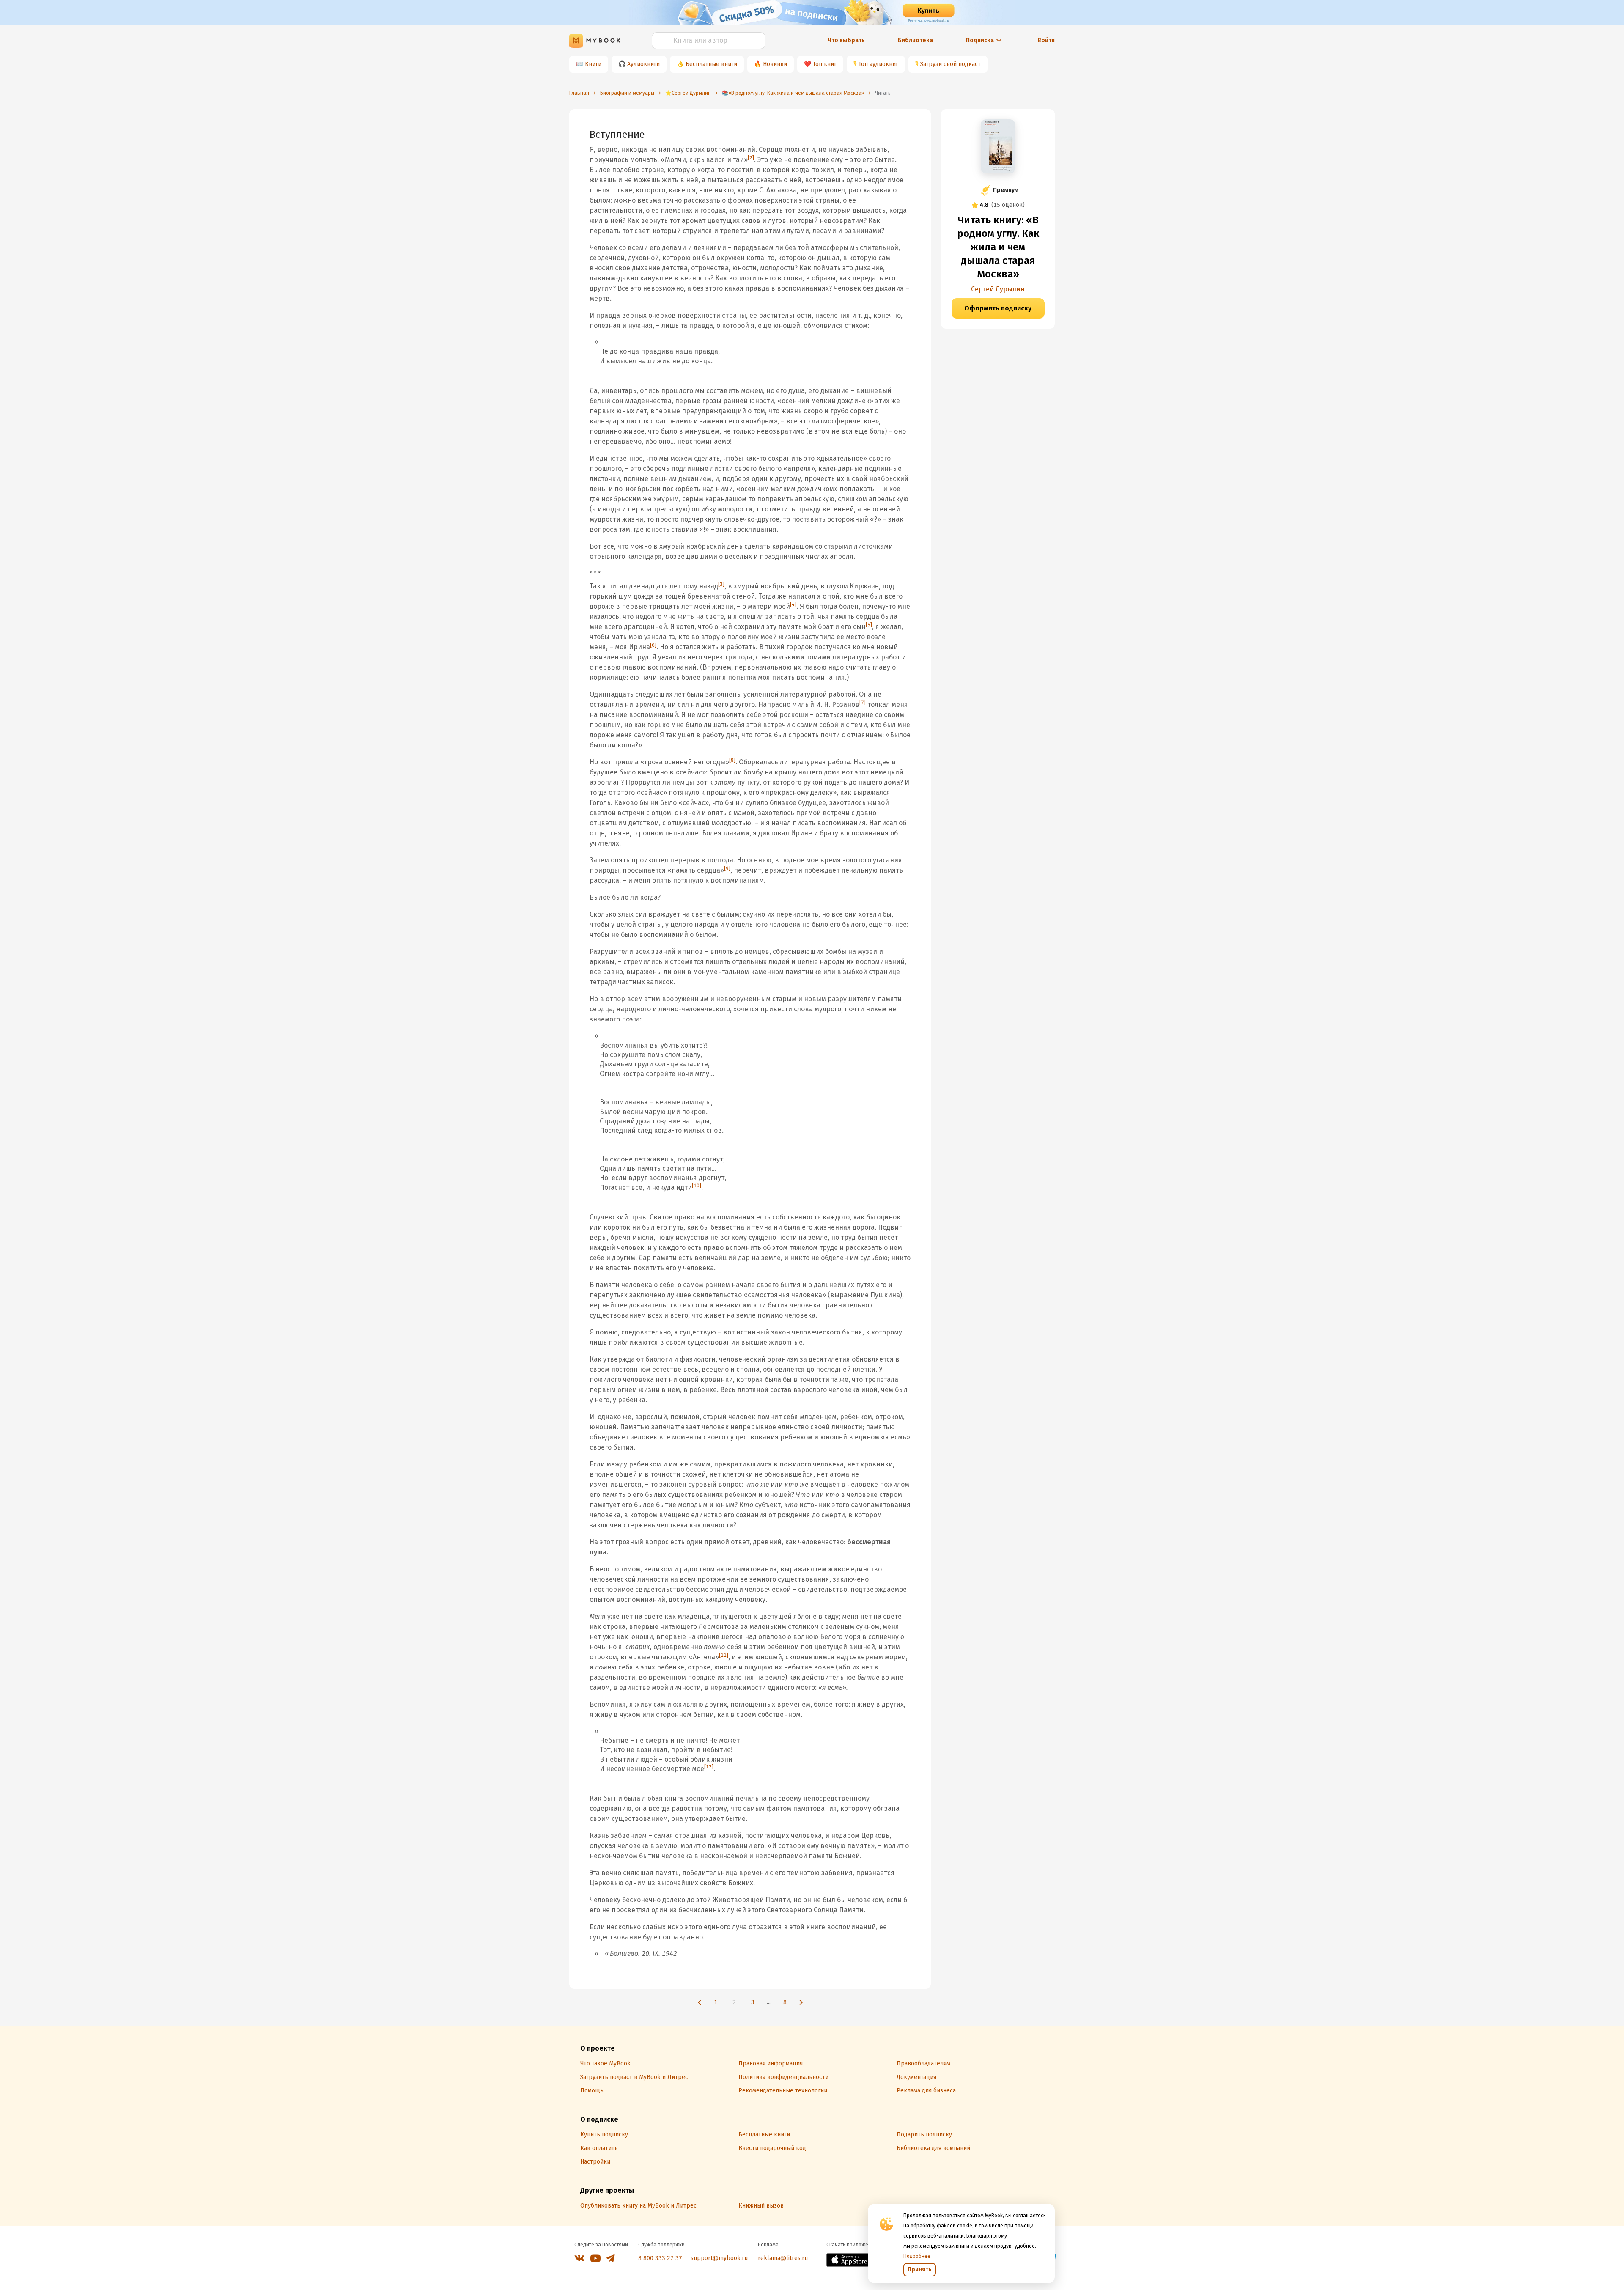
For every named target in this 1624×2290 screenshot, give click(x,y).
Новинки (775, 64)
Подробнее (917, 2256)
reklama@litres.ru (783, 2258)
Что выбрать (846, 40)
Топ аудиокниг (878, 64)
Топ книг (825, 64)
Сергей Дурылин (998, 289)
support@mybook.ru (719, 2258)
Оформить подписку (998, 308)
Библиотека (915, 40)
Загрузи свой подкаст (951, 64)
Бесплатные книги (711, 64)
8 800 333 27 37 (660, 2258)
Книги (593, 64)
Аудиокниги (643, 64)
